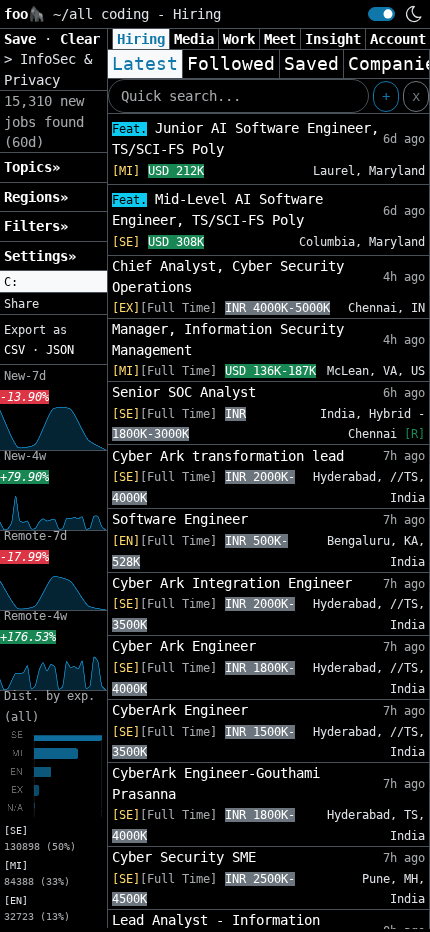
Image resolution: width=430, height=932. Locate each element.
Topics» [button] (32, 167)
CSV (14, 350)
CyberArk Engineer (180, 710)
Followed (231, 64)
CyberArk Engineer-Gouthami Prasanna (216, 783)
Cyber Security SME (184, 857)
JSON (60, 350)
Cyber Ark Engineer (184, 646)
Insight (333, 39)
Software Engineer (180, 519)
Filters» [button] (36, 226)
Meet (280, 39)
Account (398, 39)
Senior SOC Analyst (184, 392)
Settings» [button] (40, 256)
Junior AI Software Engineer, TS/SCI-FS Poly (245, 138)
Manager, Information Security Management (228, 339)
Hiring (141, 39)
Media (194, 39)
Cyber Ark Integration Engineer (232, 583)
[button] (53, 282)
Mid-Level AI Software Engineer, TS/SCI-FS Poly (217, 209)
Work (239, 39)
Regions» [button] (36, 197)
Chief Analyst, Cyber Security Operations (228, 276)
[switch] (381, 14)
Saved (311, 64)
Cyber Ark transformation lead (228, 456)
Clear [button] (80, 39)
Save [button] (24, 39)
